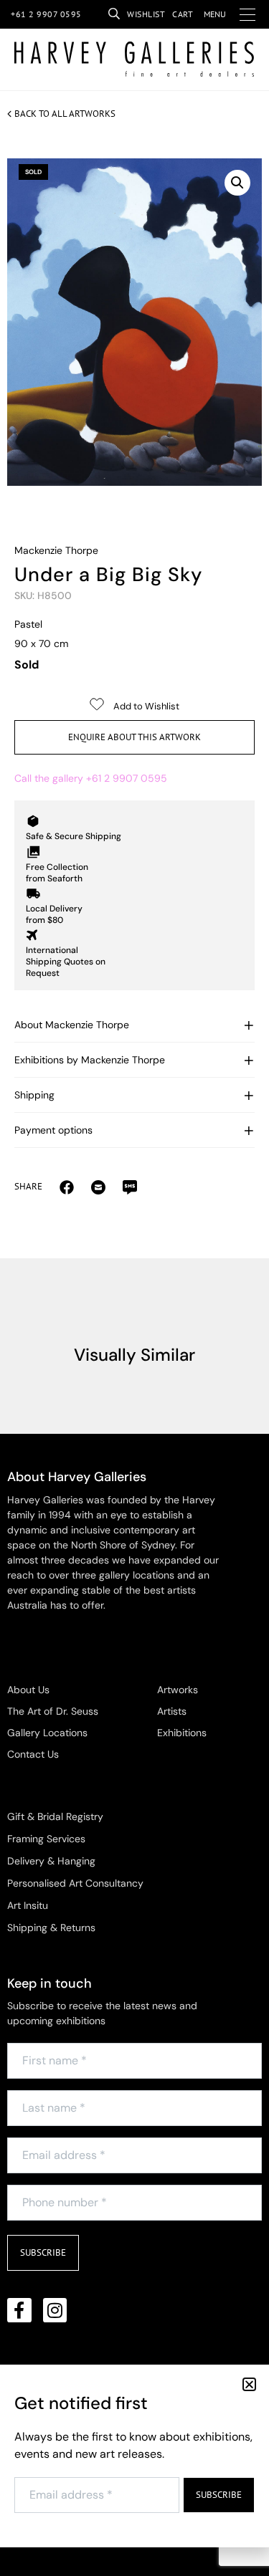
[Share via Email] (67, 1187)
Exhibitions (182, 1733)
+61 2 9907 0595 (46, 14)
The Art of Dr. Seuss (53, 1711)
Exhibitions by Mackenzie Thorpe (90, 1060)
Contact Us (33, 1754)
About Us (28, 1690)
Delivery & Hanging (51, 1861)
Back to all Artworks (65, 114)
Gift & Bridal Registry (55, 1816)
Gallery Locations (47, 1733)
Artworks (178, 1690)
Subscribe (43, 2252)
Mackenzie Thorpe (56, 550)
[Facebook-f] (19, 2310)
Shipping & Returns (51, 1928)
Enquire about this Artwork (134, 737)
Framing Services (46, 1839)
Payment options (53, 1130)
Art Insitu (28, 1905)
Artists (172, 1711)
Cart (183, 14)
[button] (237, 183)
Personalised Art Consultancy (75, 1883)
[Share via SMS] (130, 1187)
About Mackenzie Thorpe (72, 1025)
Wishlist (146, 14)
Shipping (34, 1095)
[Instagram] (55, 2310)
